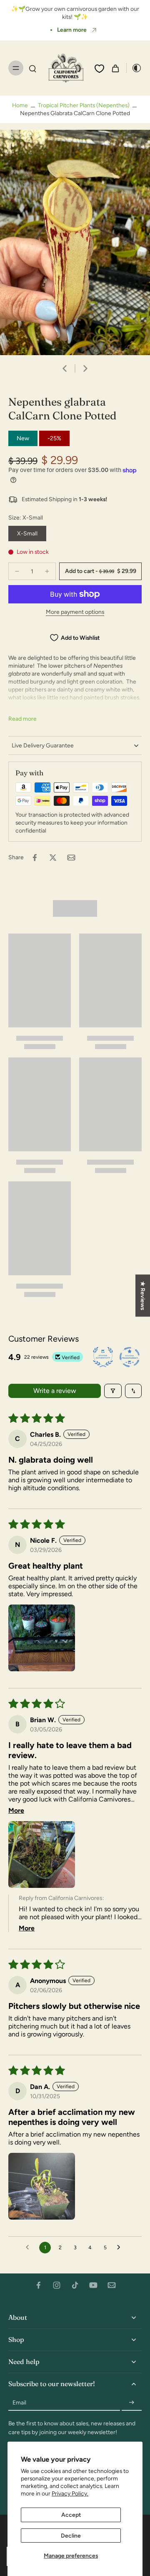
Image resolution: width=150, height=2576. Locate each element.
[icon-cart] (115, 68)
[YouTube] (93, 2285)
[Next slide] (85, 368)
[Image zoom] (75, 242)
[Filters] (113, 1391)
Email (19, 2402)
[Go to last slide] (65, 368)
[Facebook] (38, 2285)
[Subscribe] (132, 2403)
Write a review (55, 1391)
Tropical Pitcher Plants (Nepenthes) (84, 105)
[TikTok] (75, 2285)
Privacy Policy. (70, 2493)
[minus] (17, 571)
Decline (71, 2536)
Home (20, 105)
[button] (100, 571)
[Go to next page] (121, 2248)
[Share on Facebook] (35, 858)
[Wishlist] (99, 68)
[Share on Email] (71, 858)
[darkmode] (134, 68)
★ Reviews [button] (143, 1296)
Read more (22, 719)
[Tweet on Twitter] (53, 858)
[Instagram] (57, 2285)
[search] (32, 68)
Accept (71, 2515)
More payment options (75, 612)
